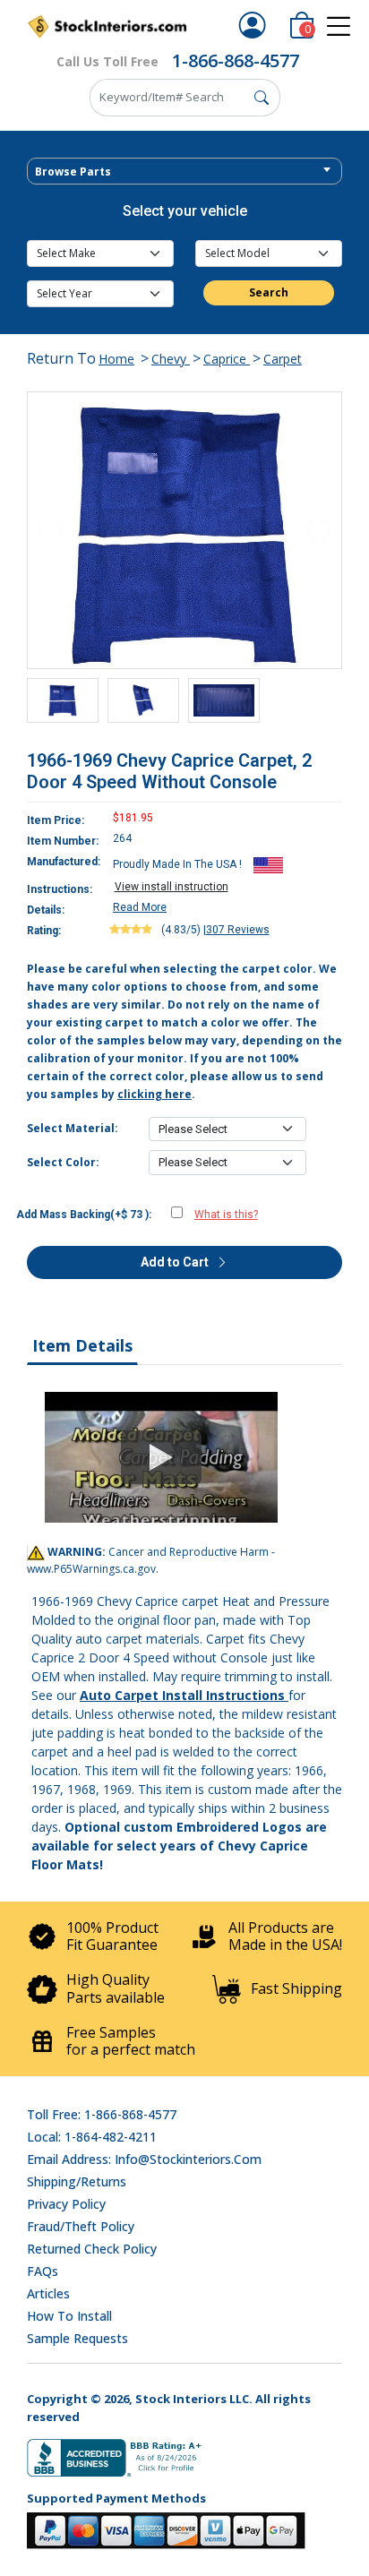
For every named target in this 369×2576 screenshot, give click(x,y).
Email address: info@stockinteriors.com (144, 2159)
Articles (48, 2293)
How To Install (69, 2316)
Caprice (227, 359)
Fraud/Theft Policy (81, 2226)
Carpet (283, 359)
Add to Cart (176, 1262)
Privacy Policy (66, 2204)
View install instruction (172, 887)
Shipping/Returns (77, 2181)
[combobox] (184, 171)
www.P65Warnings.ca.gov (91, 1569)
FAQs (43, 2271)
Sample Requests (77, 2338)
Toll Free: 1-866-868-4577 (102, 2114)
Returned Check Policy (92, 2249)
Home (116, 359)
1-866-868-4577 (236, 60)
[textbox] (184, 172)
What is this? (226, 1215)
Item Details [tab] (82, 1345)
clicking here (154, 1094)
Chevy (171, 359)
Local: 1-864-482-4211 (92, 2137)
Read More (140, 907)
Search (269, 292)
